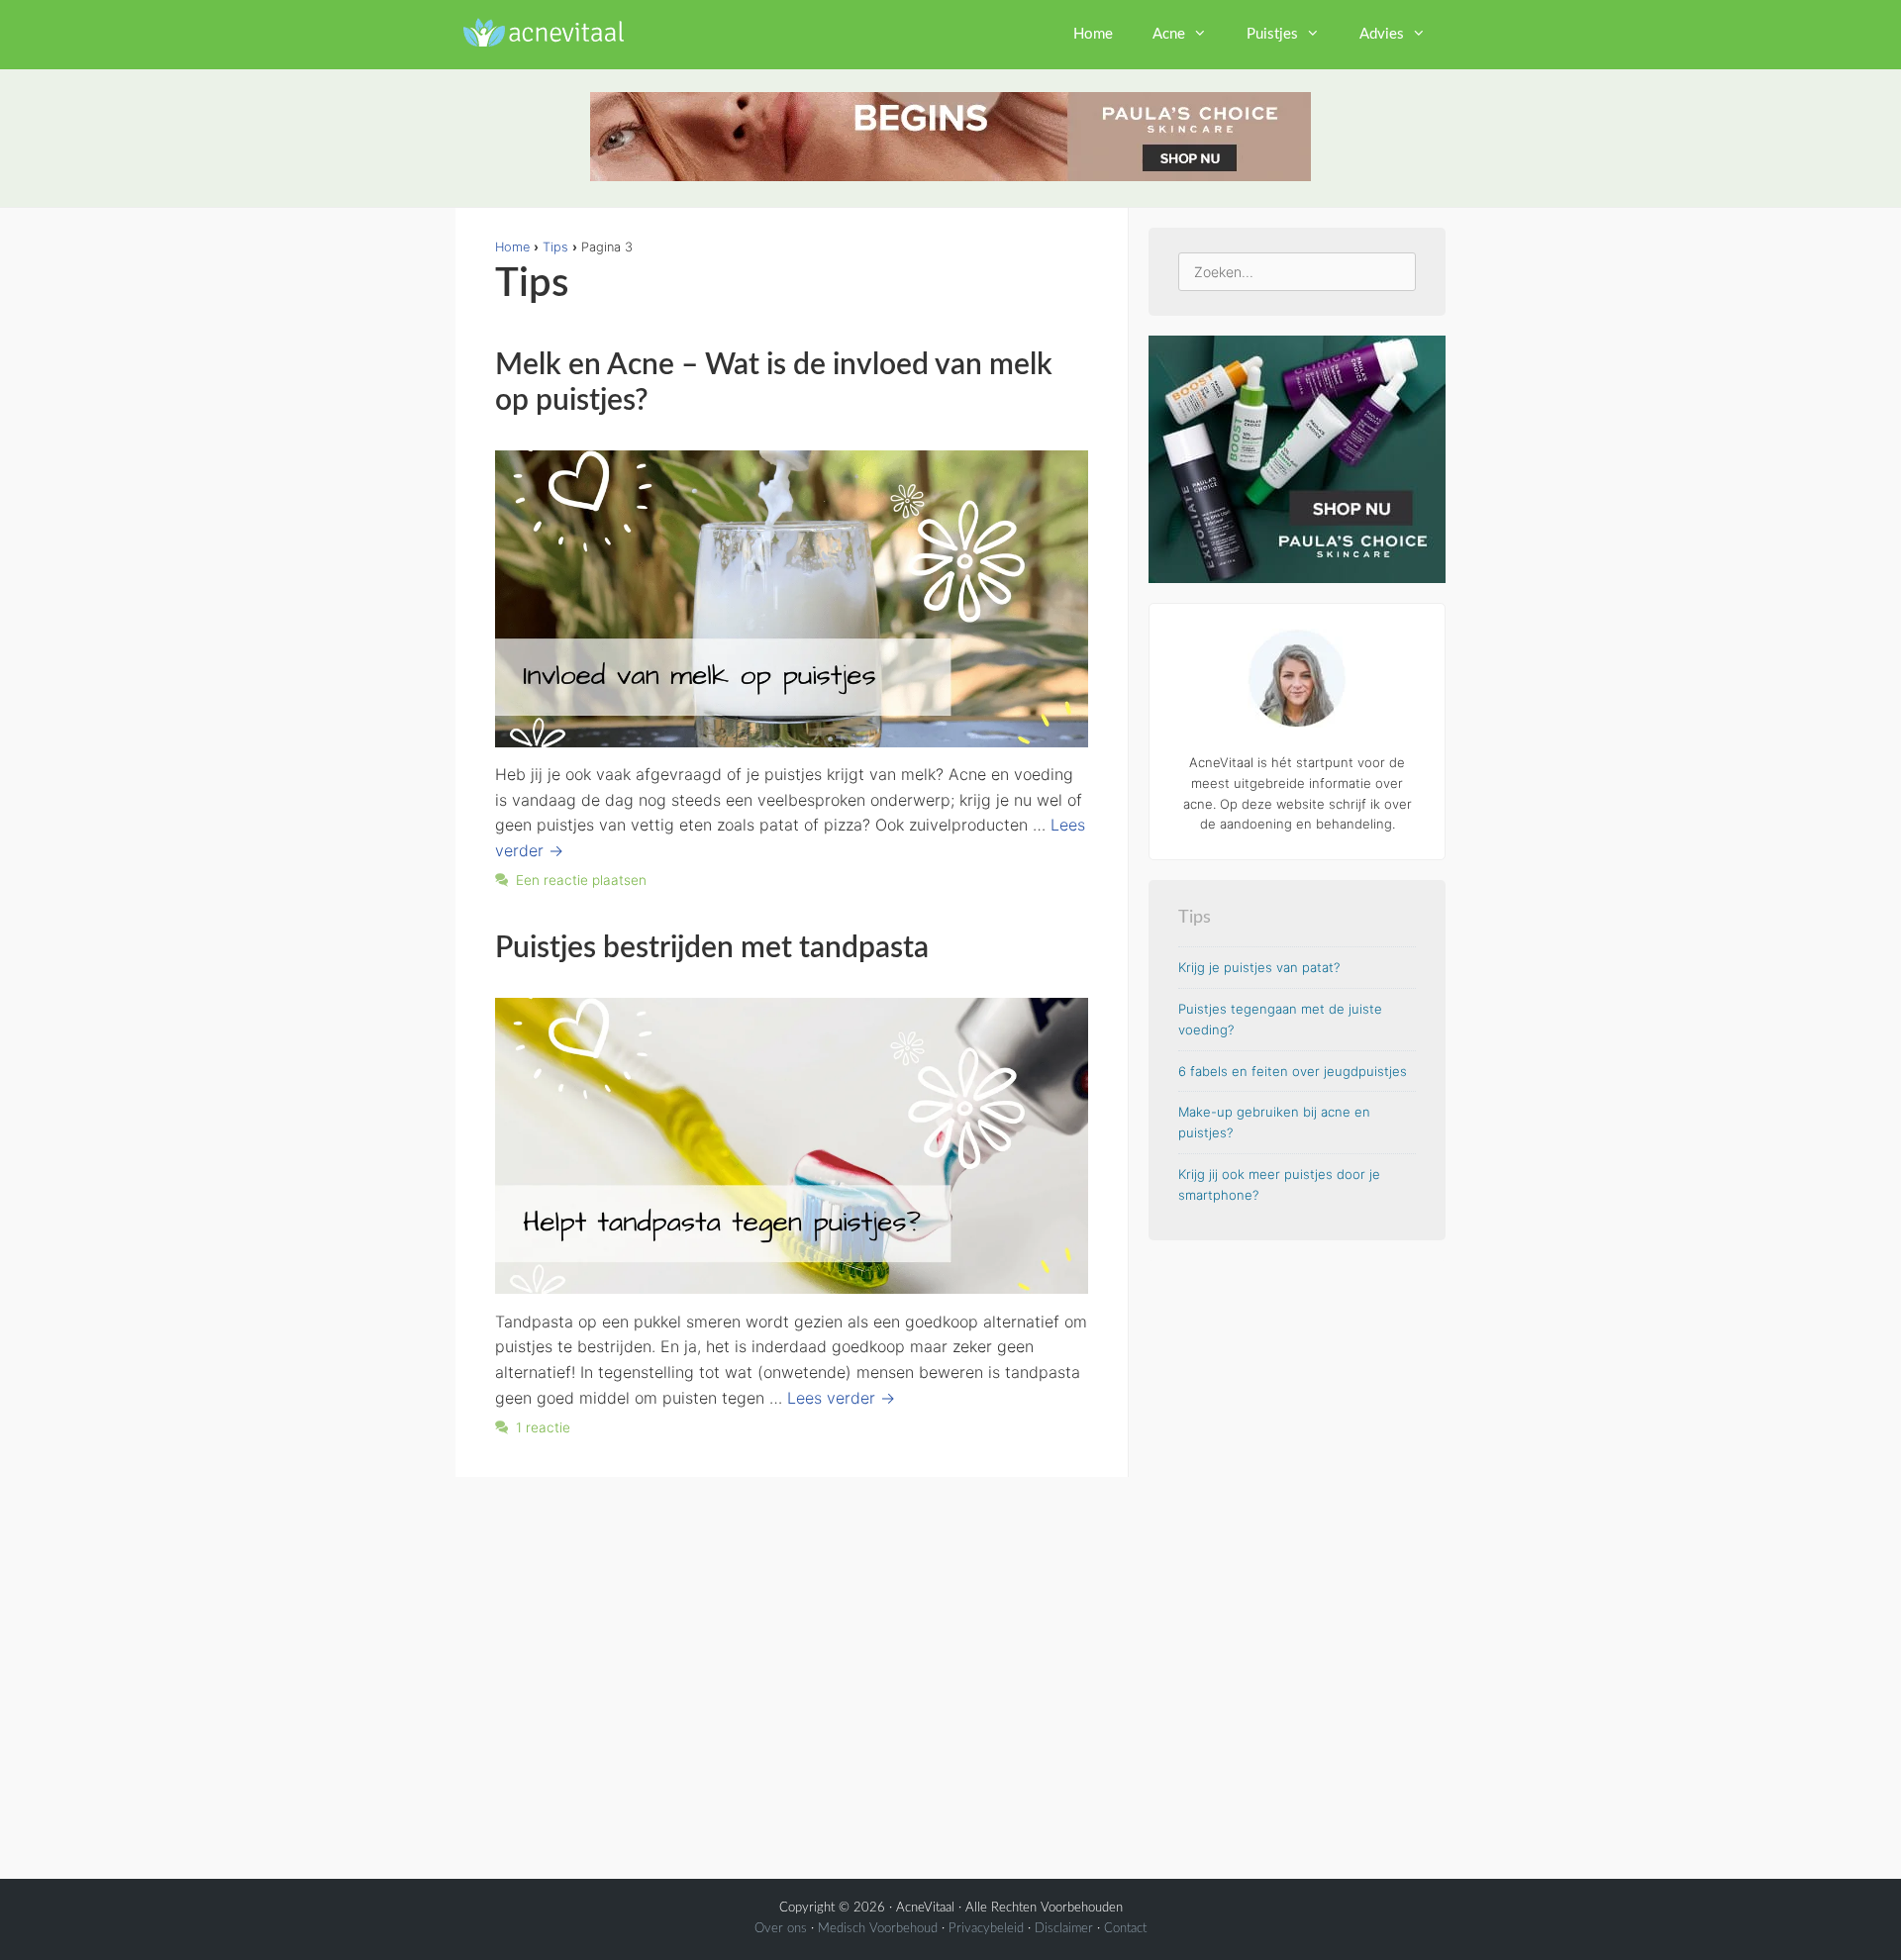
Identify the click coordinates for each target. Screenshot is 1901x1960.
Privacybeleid (986, 1929)
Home (1093, 34)
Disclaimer (1064, 1929)
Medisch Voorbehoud (878, 1929)
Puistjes (1272, 34)
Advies (1382, 34)
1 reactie (543, 1427)
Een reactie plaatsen (581, 880)
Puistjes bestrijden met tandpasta (712, 948)
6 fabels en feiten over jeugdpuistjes (1293, 1071)
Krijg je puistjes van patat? (1259, 967)
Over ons (781, 1929)
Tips (555, 247)
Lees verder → (841, 1398)
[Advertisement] (1297, 1557)
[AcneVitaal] (540, 30)
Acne (1169, 34)
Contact (1125, 1929)
